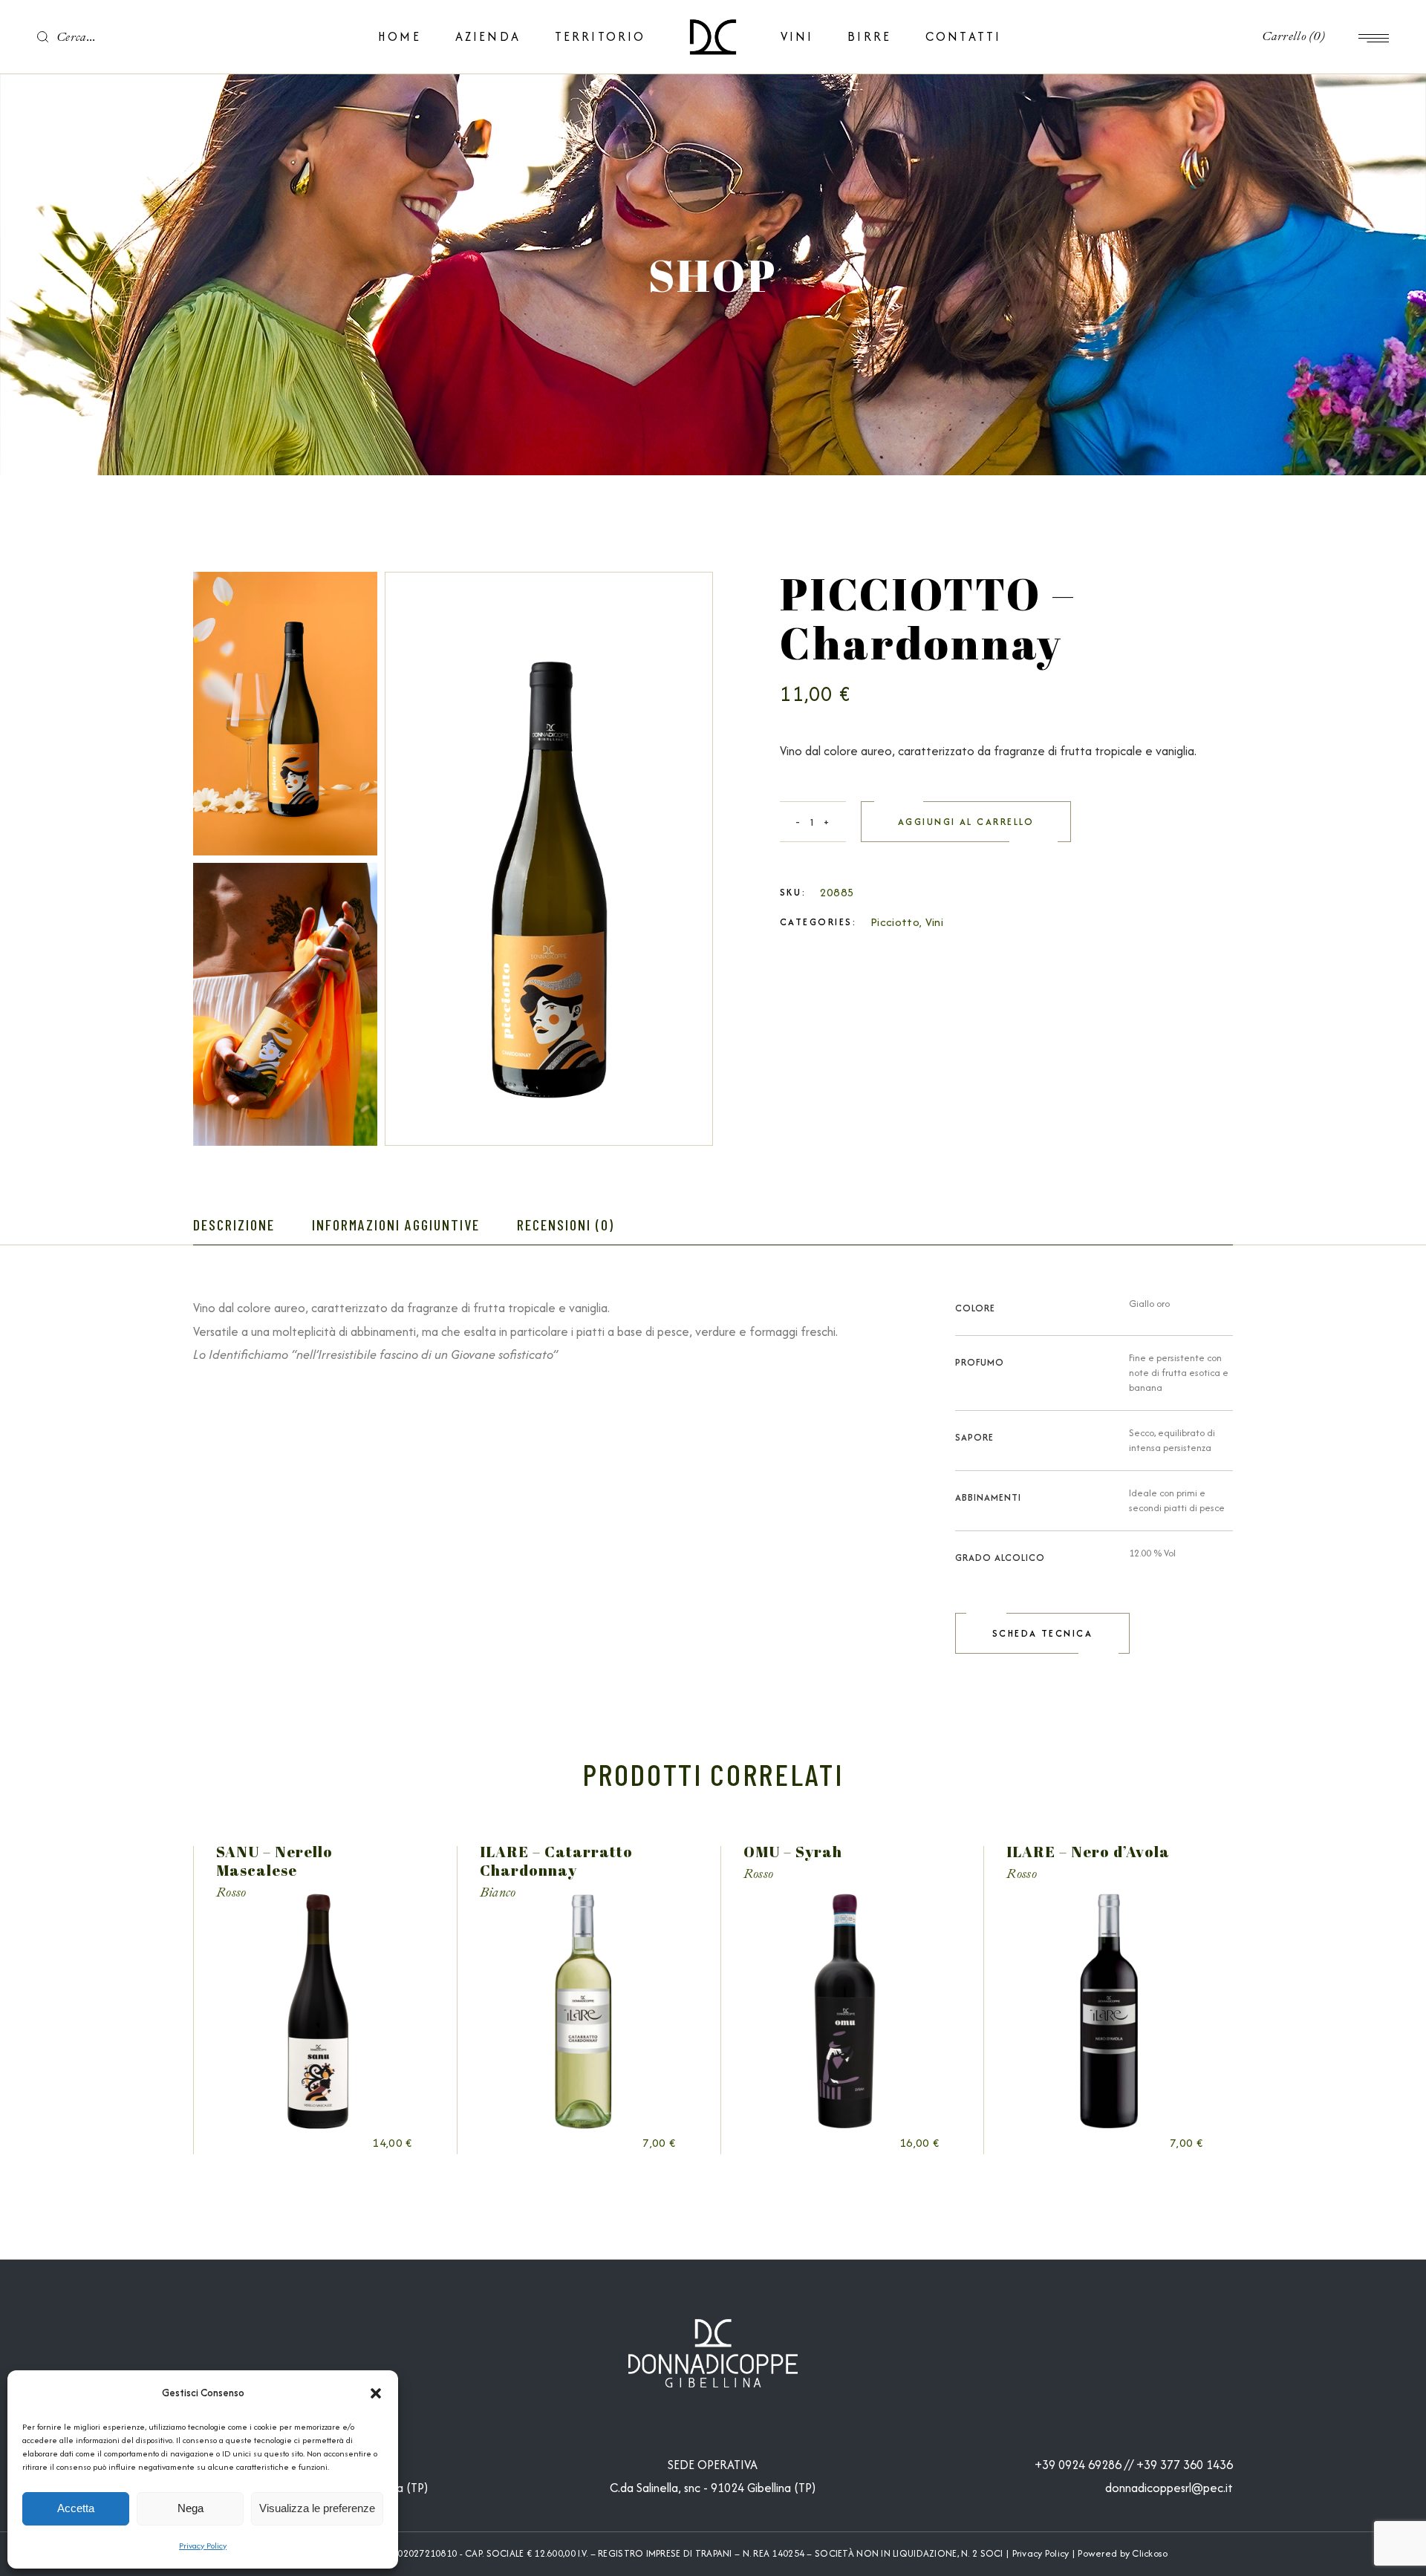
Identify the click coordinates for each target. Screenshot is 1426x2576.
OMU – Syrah (793, 1852)
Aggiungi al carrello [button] (339, 2143)
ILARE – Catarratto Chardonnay (556, 1861)
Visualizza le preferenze (317, 2508)
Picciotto (895, 922)
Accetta (76, 2508)
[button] (376, 2393)
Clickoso (1150, 2553)
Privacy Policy (203, 2546)
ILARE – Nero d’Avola (1088, 1852)
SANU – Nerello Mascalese (274, 1861)
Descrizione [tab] (234, 1225)
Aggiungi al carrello (966, 822)
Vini (934, 922)
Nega (191, 2508)
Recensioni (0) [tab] (566, 1225)
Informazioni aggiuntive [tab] (396, 1225)
